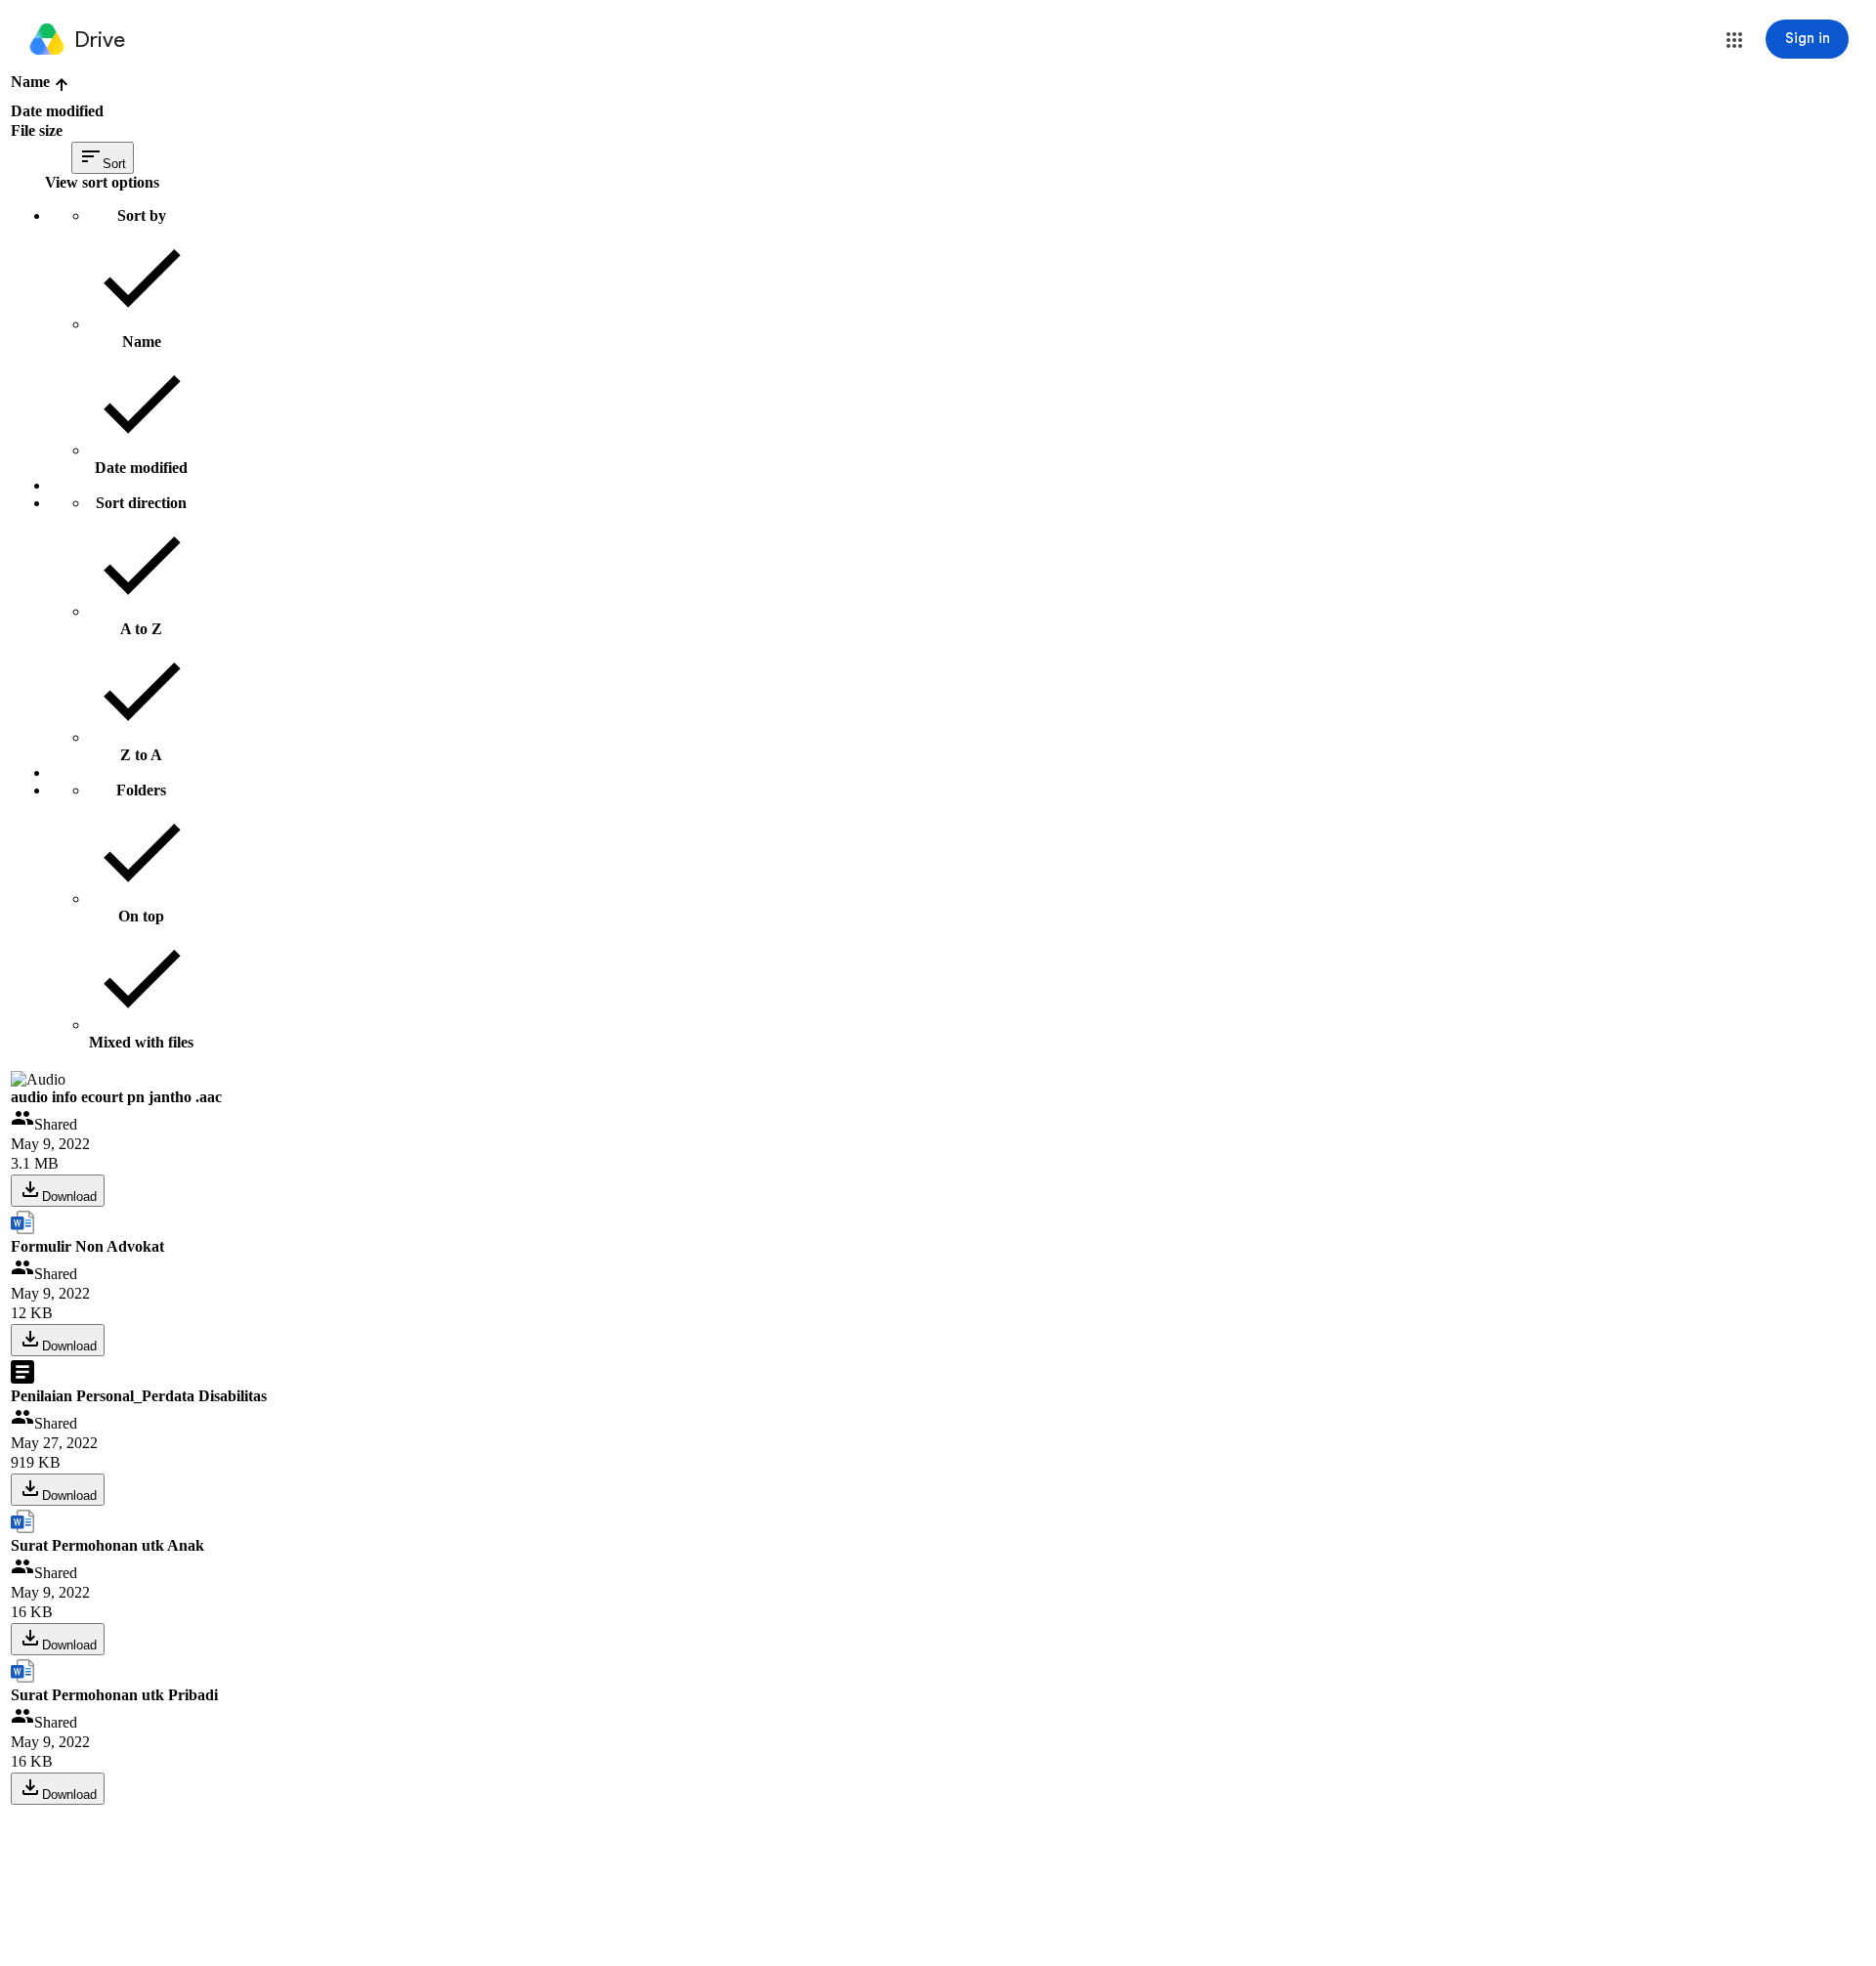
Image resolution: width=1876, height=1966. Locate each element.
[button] (1734, 40)
